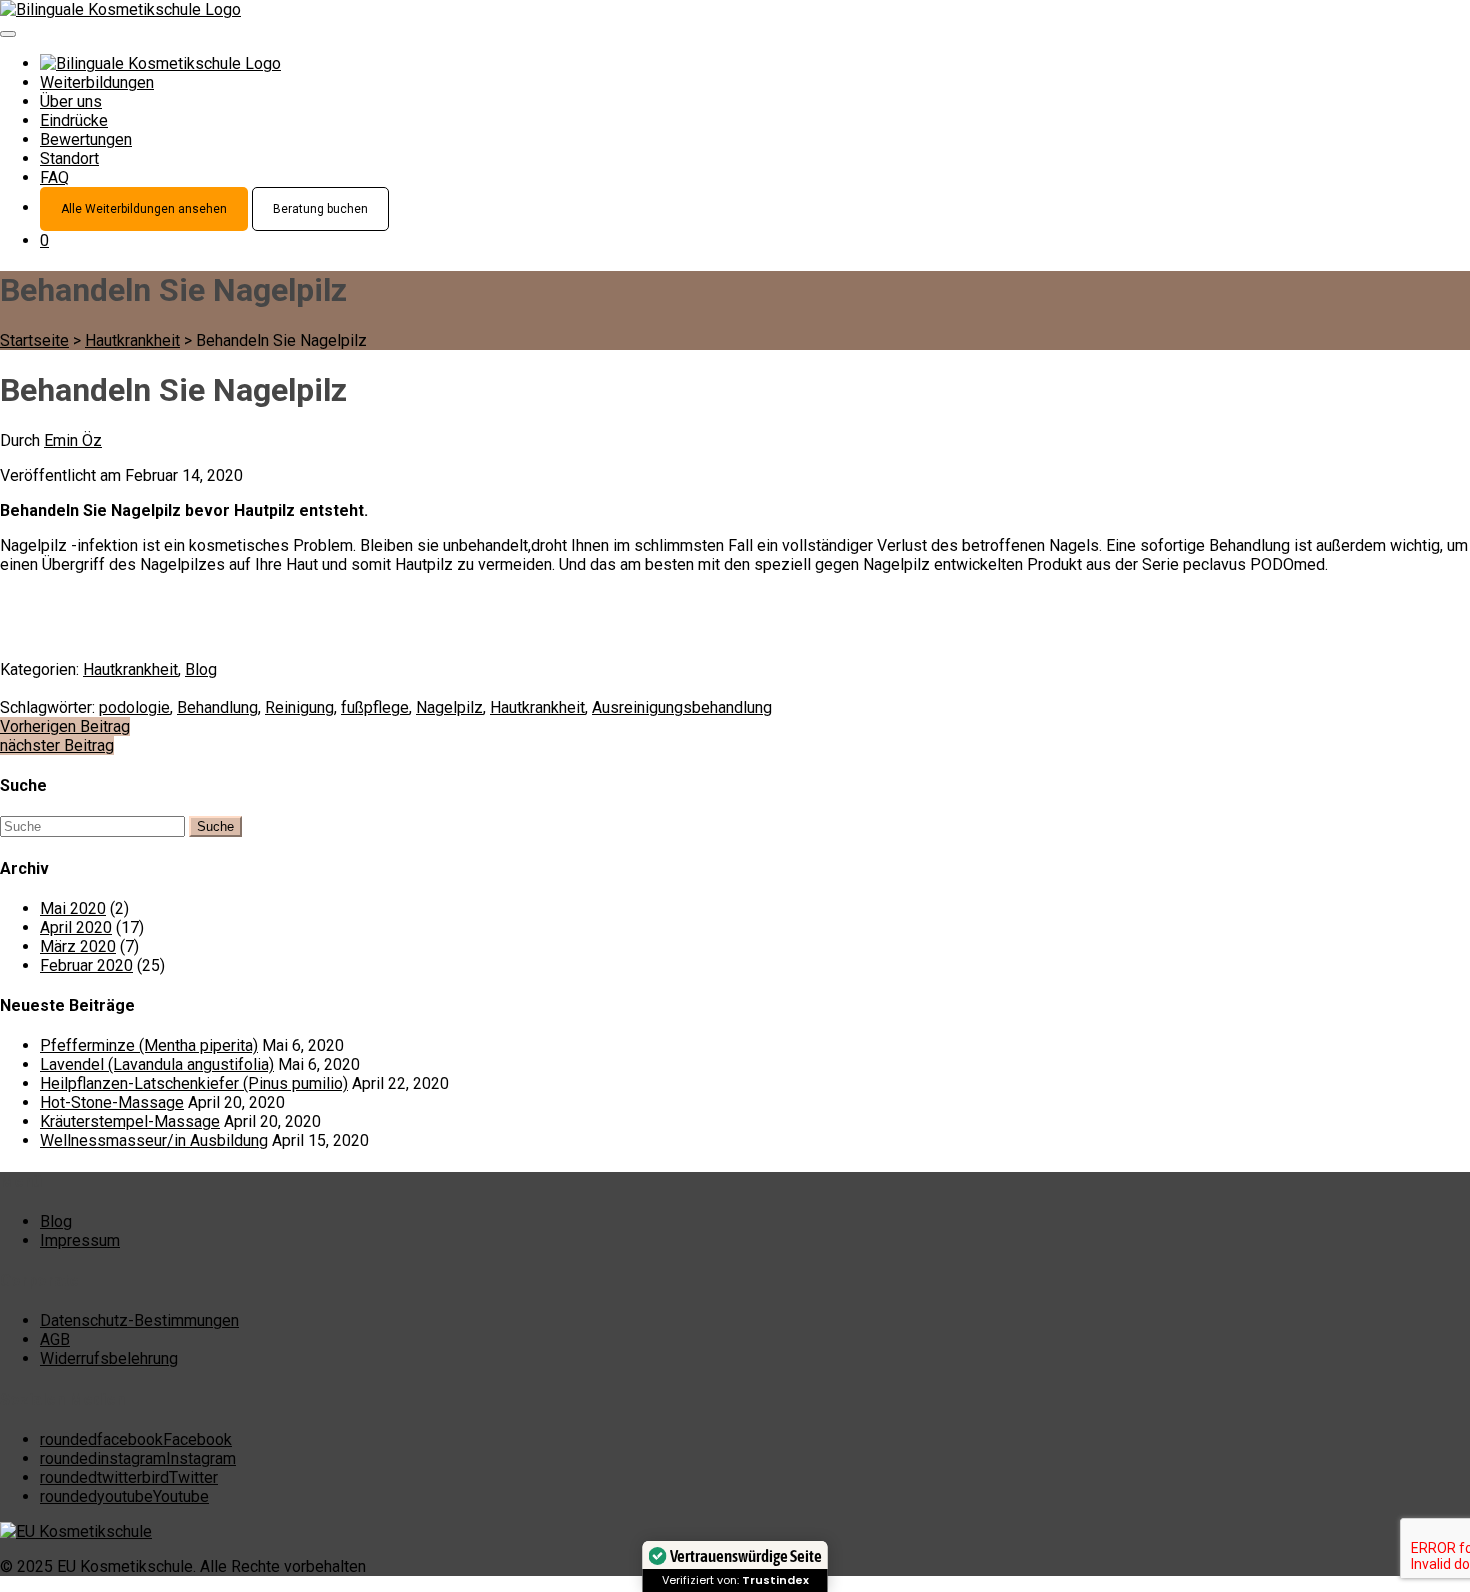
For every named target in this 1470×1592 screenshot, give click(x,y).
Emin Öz (73, 440)
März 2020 (78, 946)
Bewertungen (86, 139)
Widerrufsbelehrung (109, 1358)
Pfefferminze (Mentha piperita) (149, 1045)
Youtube (124, 1496)
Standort (69, 158)
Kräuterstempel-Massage (130, 1121)
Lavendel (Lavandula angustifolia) (157, 1064)
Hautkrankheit (132, 340)
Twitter (129, 1477)
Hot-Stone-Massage (112, 1102)
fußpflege (375, 707)
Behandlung (217, 707)
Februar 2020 (86, 965)
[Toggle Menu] (8, 34)
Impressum (80, 1240)
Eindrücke (74, 120)
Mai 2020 (73, 908)
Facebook (136, 1439)
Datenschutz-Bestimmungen (139, 1320)
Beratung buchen (320, 209)
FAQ (54, 177)
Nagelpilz (449, 707)
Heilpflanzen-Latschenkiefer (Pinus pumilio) (194, 1083)
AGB (55, 1339)
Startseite (34, 340)
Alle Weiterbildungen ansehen (144, 209)
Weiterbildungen (97, 82)
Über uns (71, 101)
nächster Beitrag (57, 745)
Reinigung (299, 707)
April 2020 (76, 927)
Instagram (138, 1458)
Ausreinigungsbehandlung (682, 707)
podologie (134, 707)
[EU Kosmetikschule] (76, 1531)
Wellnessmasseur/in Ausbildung (154, 1140)
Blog (201, 669)
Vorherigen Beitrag (65, 726)
